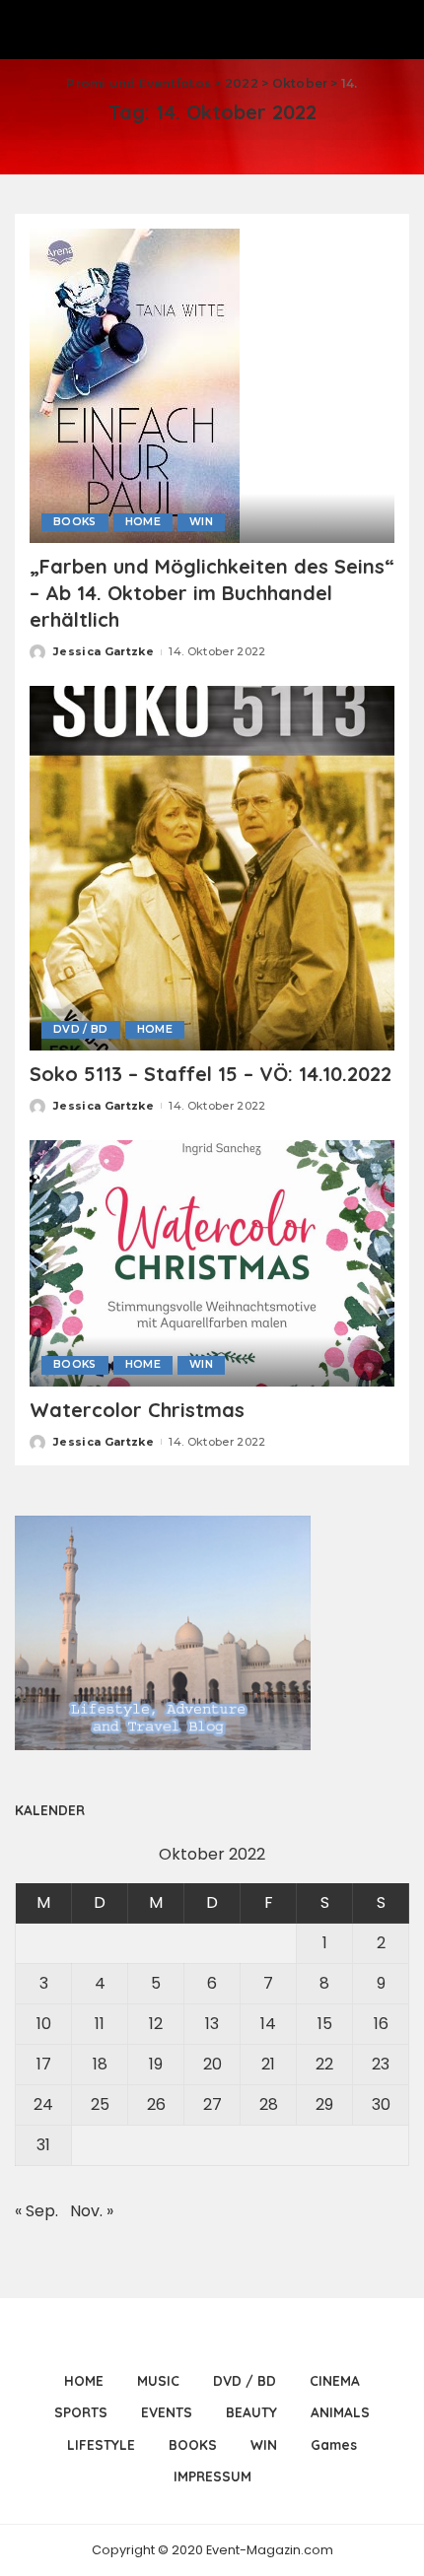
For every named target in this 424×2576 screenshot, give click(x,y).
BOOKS (75, 522)
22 (324, 2064)
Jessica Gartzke (104, 651)
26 (156, 2104)
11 (100, 2024)
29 (324, 2104)
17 (44, 2064)
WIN (201, 522)
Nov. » (92, 2211)
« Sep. (36, 2211)
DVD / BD (81, 1029)
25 (100, 2104)
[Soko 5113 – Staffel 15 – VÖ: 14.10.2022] (212, 867)
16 (381, 2024)
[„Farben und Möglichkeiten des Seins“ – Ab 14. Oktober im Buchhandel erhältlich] (135, 385)
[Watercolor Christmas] (212, 1262)
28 (269, 2104)
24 (43, 2104)
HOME (143, 522)
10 (44, 2024)
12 (156, 2024)
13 (212, 2024)
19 (156, 2064)
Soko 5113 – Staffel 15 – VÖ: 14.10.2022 (211, 1074)
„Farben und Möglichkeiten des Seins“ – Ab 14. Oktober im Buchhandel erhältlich (212, 593)
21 (268, 2064)
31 (43, 2145)
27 (212, 2104)
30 (381, 2104)
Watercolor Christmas (137, 1410)
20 (212, 2064)
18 (100, 2064)
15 (325, 2024)
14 (268, 2024)
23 (381, 2064)
